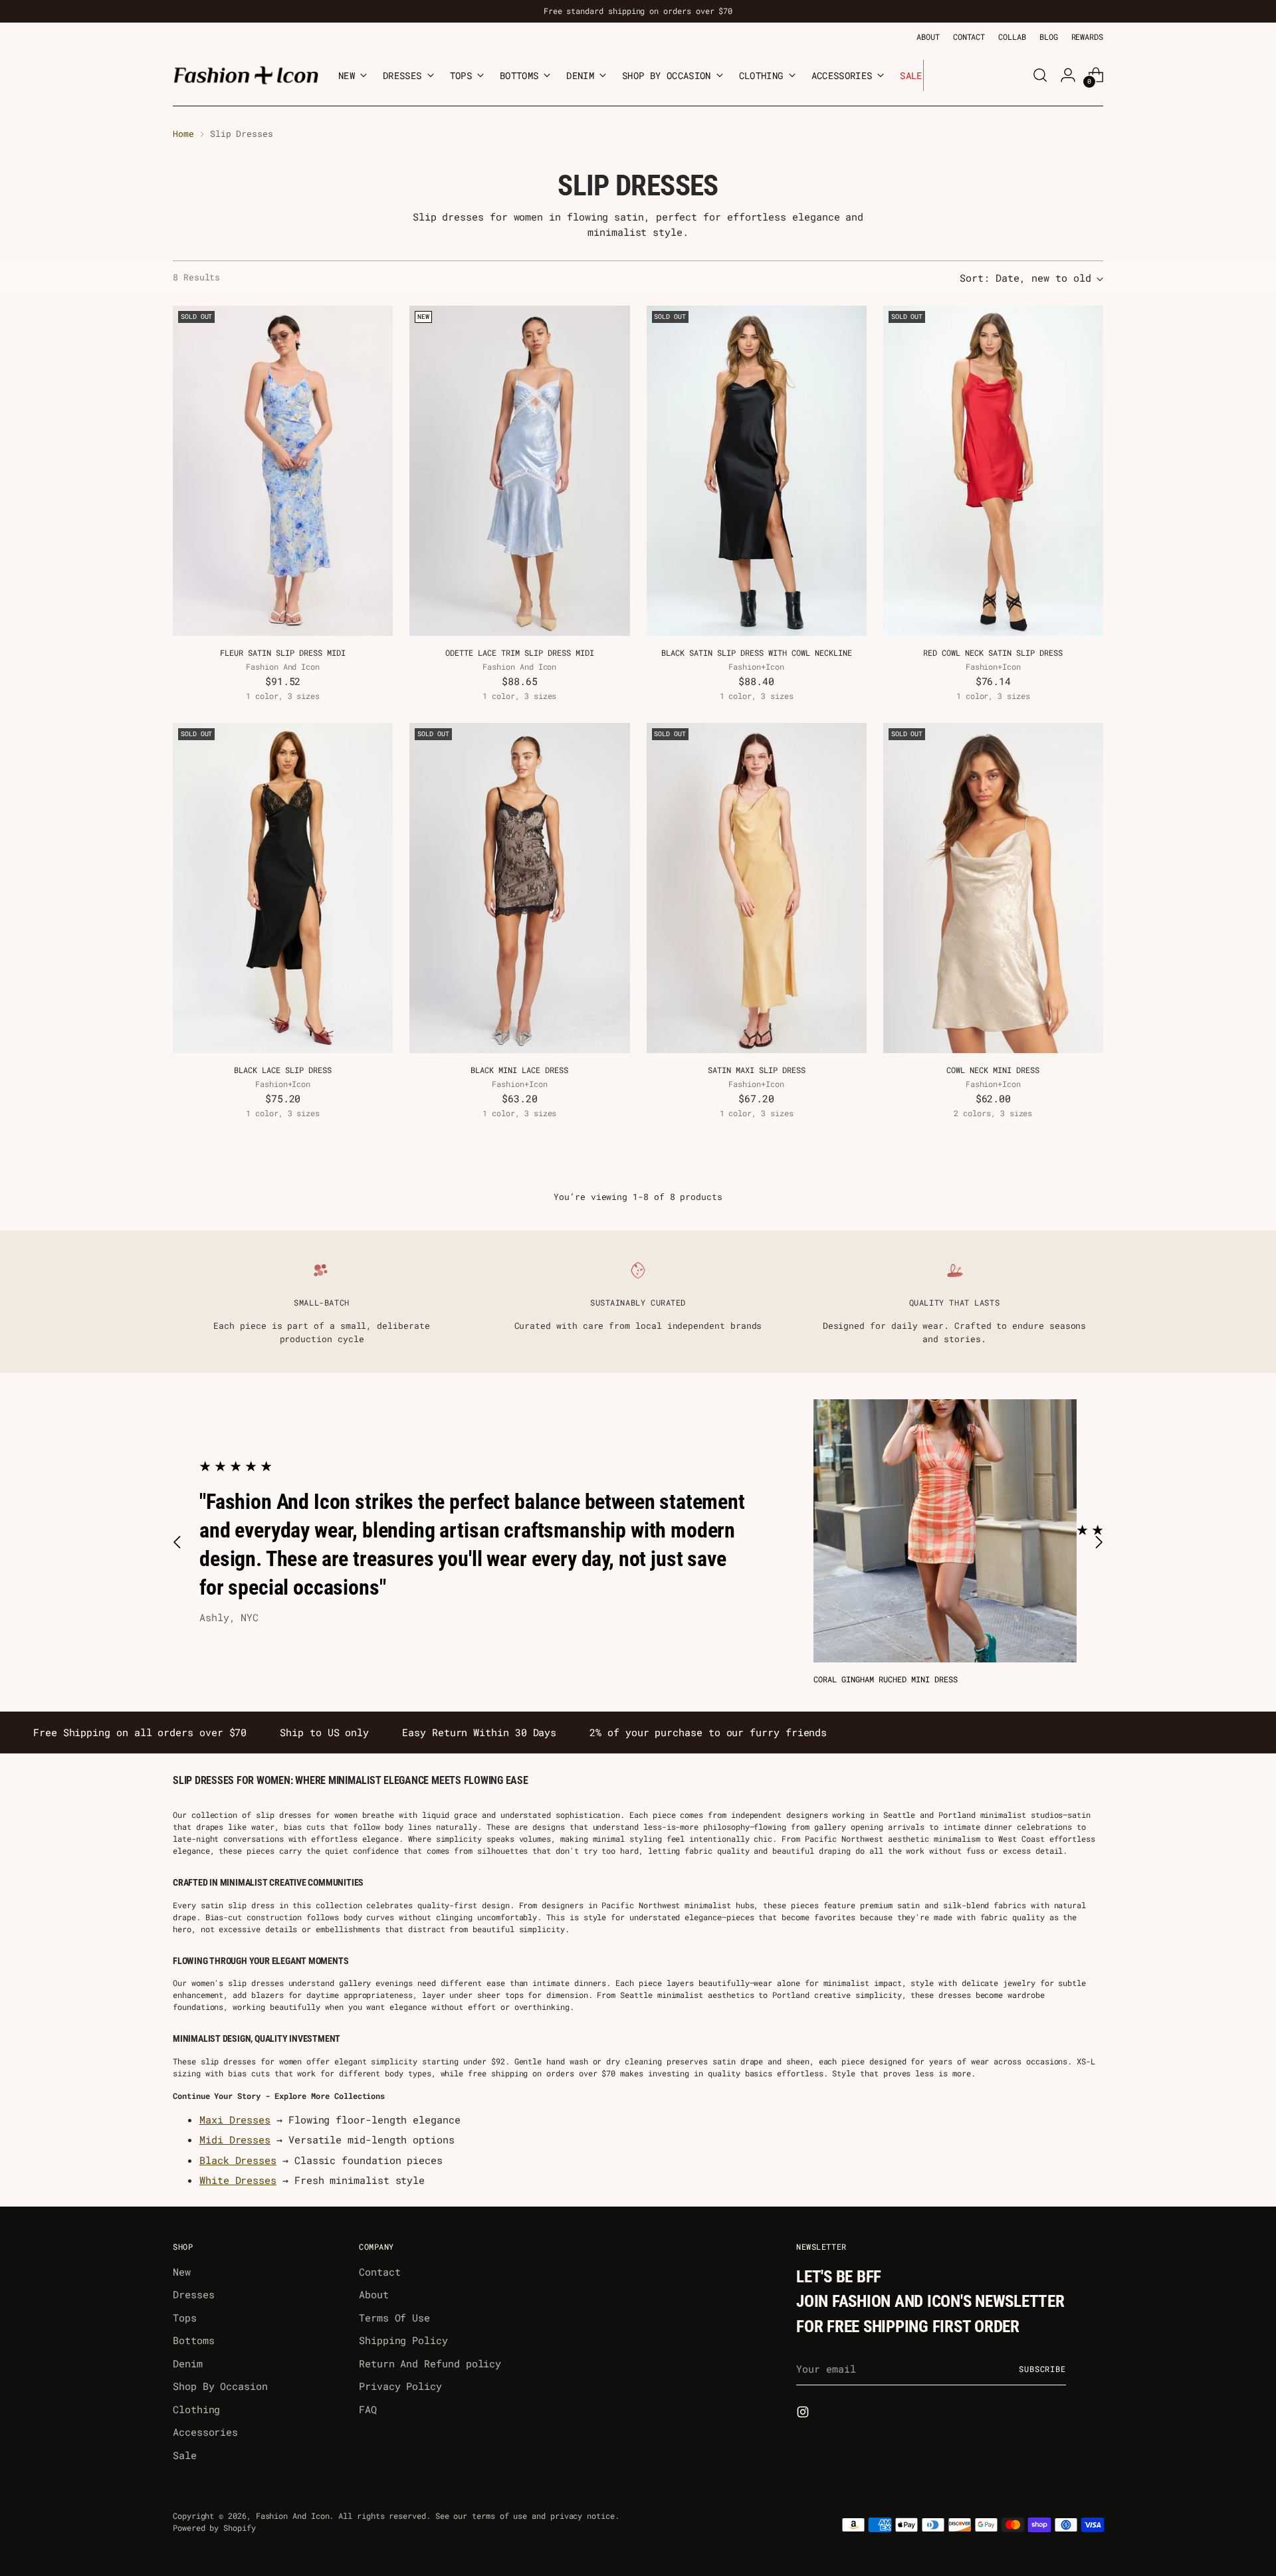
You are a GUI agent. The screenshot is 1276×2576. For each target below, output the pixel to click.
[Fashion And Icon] (246, 75)
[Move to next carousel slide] (1099, 1542)
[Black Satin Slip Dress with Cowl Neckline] (757, 471)
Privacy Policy (400, 2386)
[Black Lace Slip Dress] (283, 888)
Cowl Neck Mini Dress (993, 1070)
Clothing (196, 2409)
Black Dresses (238, 2160)
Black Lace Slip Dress (283, 1070)
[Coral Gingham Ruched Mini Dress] (945, 1531)
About (374, 2294)
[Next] (934, 75)
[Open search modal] (1040, 75)
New (182, 2272)
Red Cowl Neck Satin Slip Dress (993, 652)
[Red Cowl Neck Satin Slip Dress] (993, 471)
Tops (185, 2318)
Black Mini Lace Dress (519, 1070)
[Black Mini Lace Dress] (519, 888)
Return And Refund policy (430, 2363)
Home (183, 134)
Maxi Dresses (235, 2120)
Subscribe (1042, 2369)
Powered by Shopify (214, 2528)
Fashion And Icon (293, 2516)
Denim (188, 2363)
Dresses (193, 2294)
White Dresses (238, 2180)
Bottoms (193, 2340)
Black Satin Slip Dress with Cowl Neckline (757, 652)
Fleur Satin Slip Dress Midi (283, 652)
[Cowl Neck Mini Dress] (993, 888)
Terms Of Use (394, 2318)
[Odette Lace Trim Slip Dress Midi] (519, 471)
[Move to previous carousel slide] (177, 1542)
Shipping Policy (403, 2340)
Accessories (205, 2432)
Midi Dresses (235, 2139)
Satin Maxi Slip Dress (757, 1070)
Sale (185, 2455)
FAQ (368, 2409)
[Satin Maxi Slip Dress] (757, 888)
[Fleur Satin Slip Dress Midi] (283, 471)
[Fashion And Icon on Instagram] (804, 2414)
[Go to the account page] (1068, 75)
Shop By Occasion (220, 2386)
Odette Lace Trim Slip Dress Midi (520, 652)
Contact (379, 2272)
